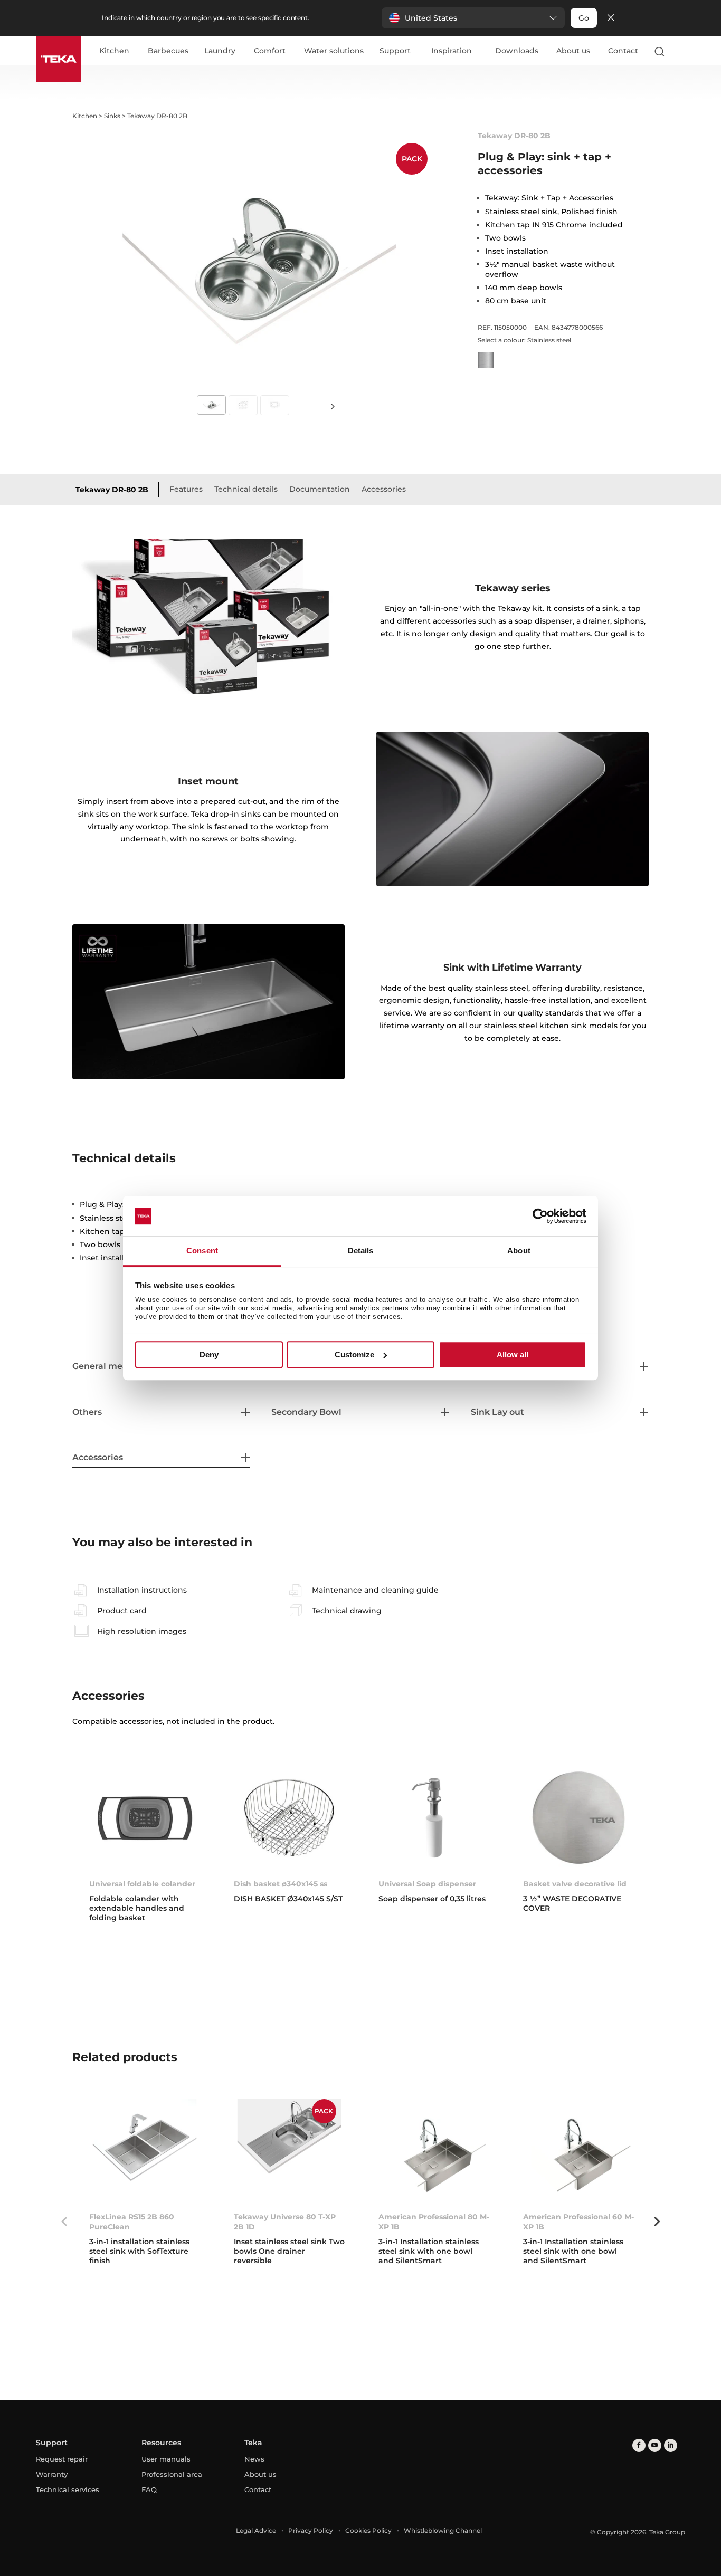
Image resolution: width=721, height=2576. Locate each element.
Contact (623, 51)
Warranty (52, 2474)
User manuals (166, 2459)
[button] (473, 18)
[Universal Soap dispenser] (434, 1818)
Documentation (320, 489)
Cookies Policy (368, 2530)
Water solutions (334, 51)
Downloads (517, 51)
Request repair (62, 2459)
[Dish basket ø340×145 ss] (289, 1818)
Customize (354, 1354)
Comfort (270, 51)
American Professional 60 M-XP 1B (578, 2221)
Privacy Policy (311, 2530)
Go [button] (584, 18)
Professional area (172, 2474)
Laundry (220, 51)
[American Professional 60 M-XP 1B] (578, 2151)
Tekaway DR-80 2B (112, 490)
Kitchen (114, 51)
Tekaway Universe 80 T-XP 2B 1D (285, 2221)
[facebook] (639, 2445)
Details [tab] (361, 1251)
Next (333, 406)
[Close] (611, 18)
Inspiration (452, 51)
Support (395, 51)
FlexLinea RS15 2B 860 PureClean (132, 2221)
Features (186, 489)
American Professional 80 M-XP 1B (434, 2221)
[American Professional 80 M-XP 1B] (434, 2151)
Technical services (68, 2489)
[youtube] (655, 2445)
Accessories (384, 489)
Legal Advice (256, 2530)
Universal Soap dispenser (427, 1884)
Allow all (513, 1354)
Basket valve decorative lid (575, 1884)
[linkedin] (671, 2445)
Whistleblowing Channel (443, 2530)
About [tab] (519, 1251)
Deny (209, 1354)
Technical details (246, 489)
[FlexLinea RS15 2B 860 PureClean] (145, 2151)
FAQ (149, 2489)
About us (573, 51)
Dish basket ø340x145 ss (281, 1884)
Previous (64, 2221)
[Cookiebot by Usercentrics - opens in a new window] (540, 1216)
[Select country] (680, 51)
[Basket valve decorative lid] (578, 1818)
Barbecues (168, 51)
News (254, 2459)
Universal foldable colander (142, 1884)
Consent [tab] (202, 1251)
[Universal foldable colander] (145, 1818)
